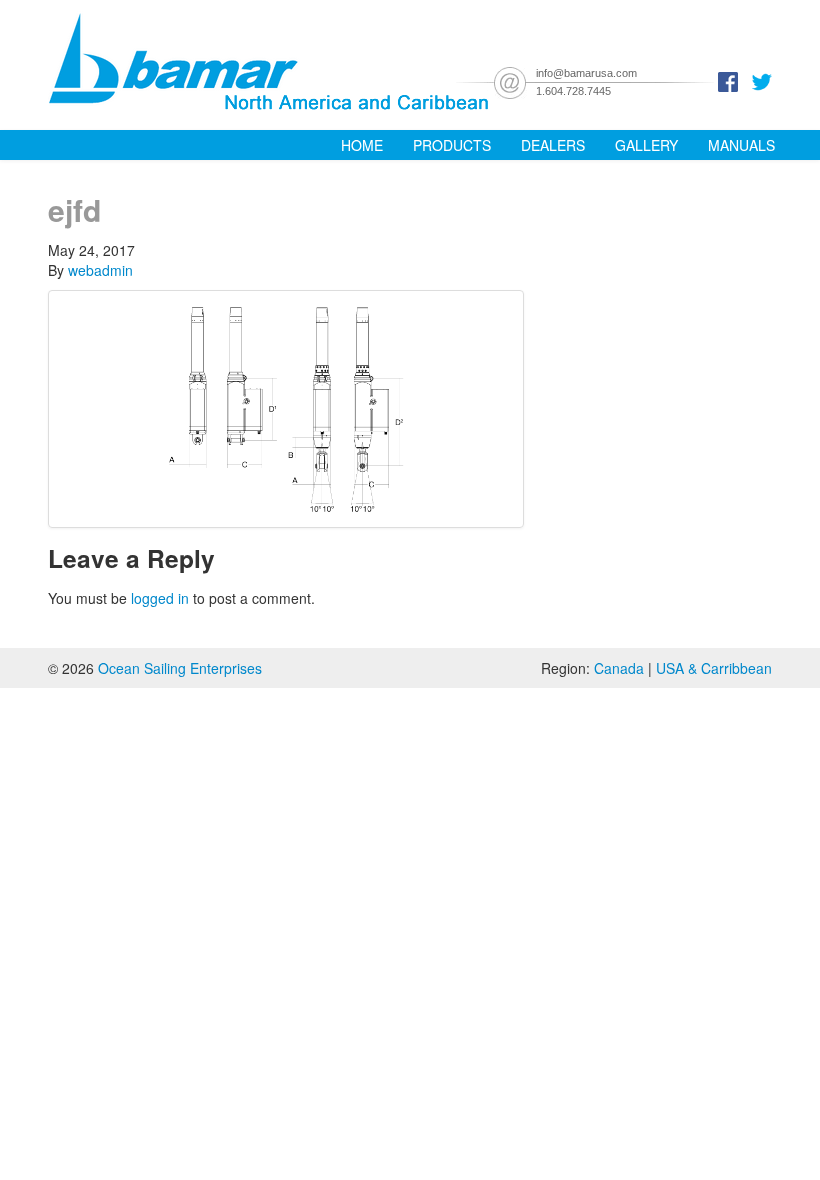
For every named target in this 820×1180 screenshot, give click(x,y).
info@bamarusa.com (586, 73)
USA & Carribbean (714, 668)
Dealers (553, 145)
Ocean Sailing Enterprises (180, 668)
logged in (160, 598)
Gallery (646, 145)
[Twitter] (762, 80)
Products (452, 145)
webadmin (100, 270)
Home (362, 145)
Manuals (741, 145)
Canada (619, 668)
